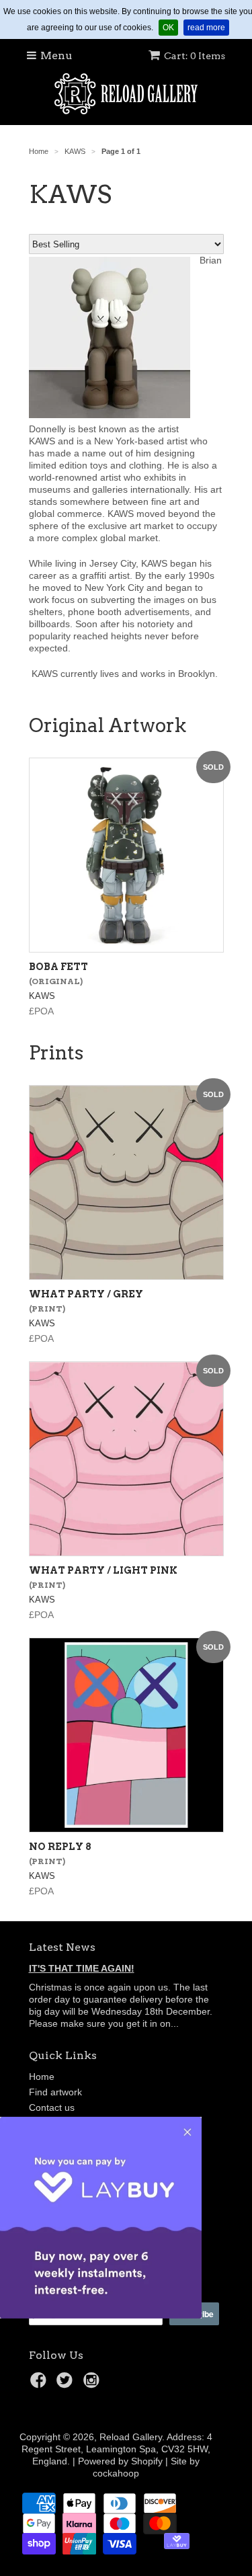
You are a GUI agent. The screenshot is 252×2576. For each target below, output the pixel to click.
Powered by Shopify (120, 2461)
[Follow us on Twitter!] (67, 2384)
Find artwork (55, 2092)
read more (208, 27)
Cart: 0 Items (195, 56)
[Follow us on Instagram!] (93, 2384)
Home (42, 2077)
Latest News (62, 1947)
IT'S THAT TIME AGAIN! (82, 1968)
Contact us (52, 2107)
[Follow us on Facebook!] (40, 2384)
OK (170, 27)
